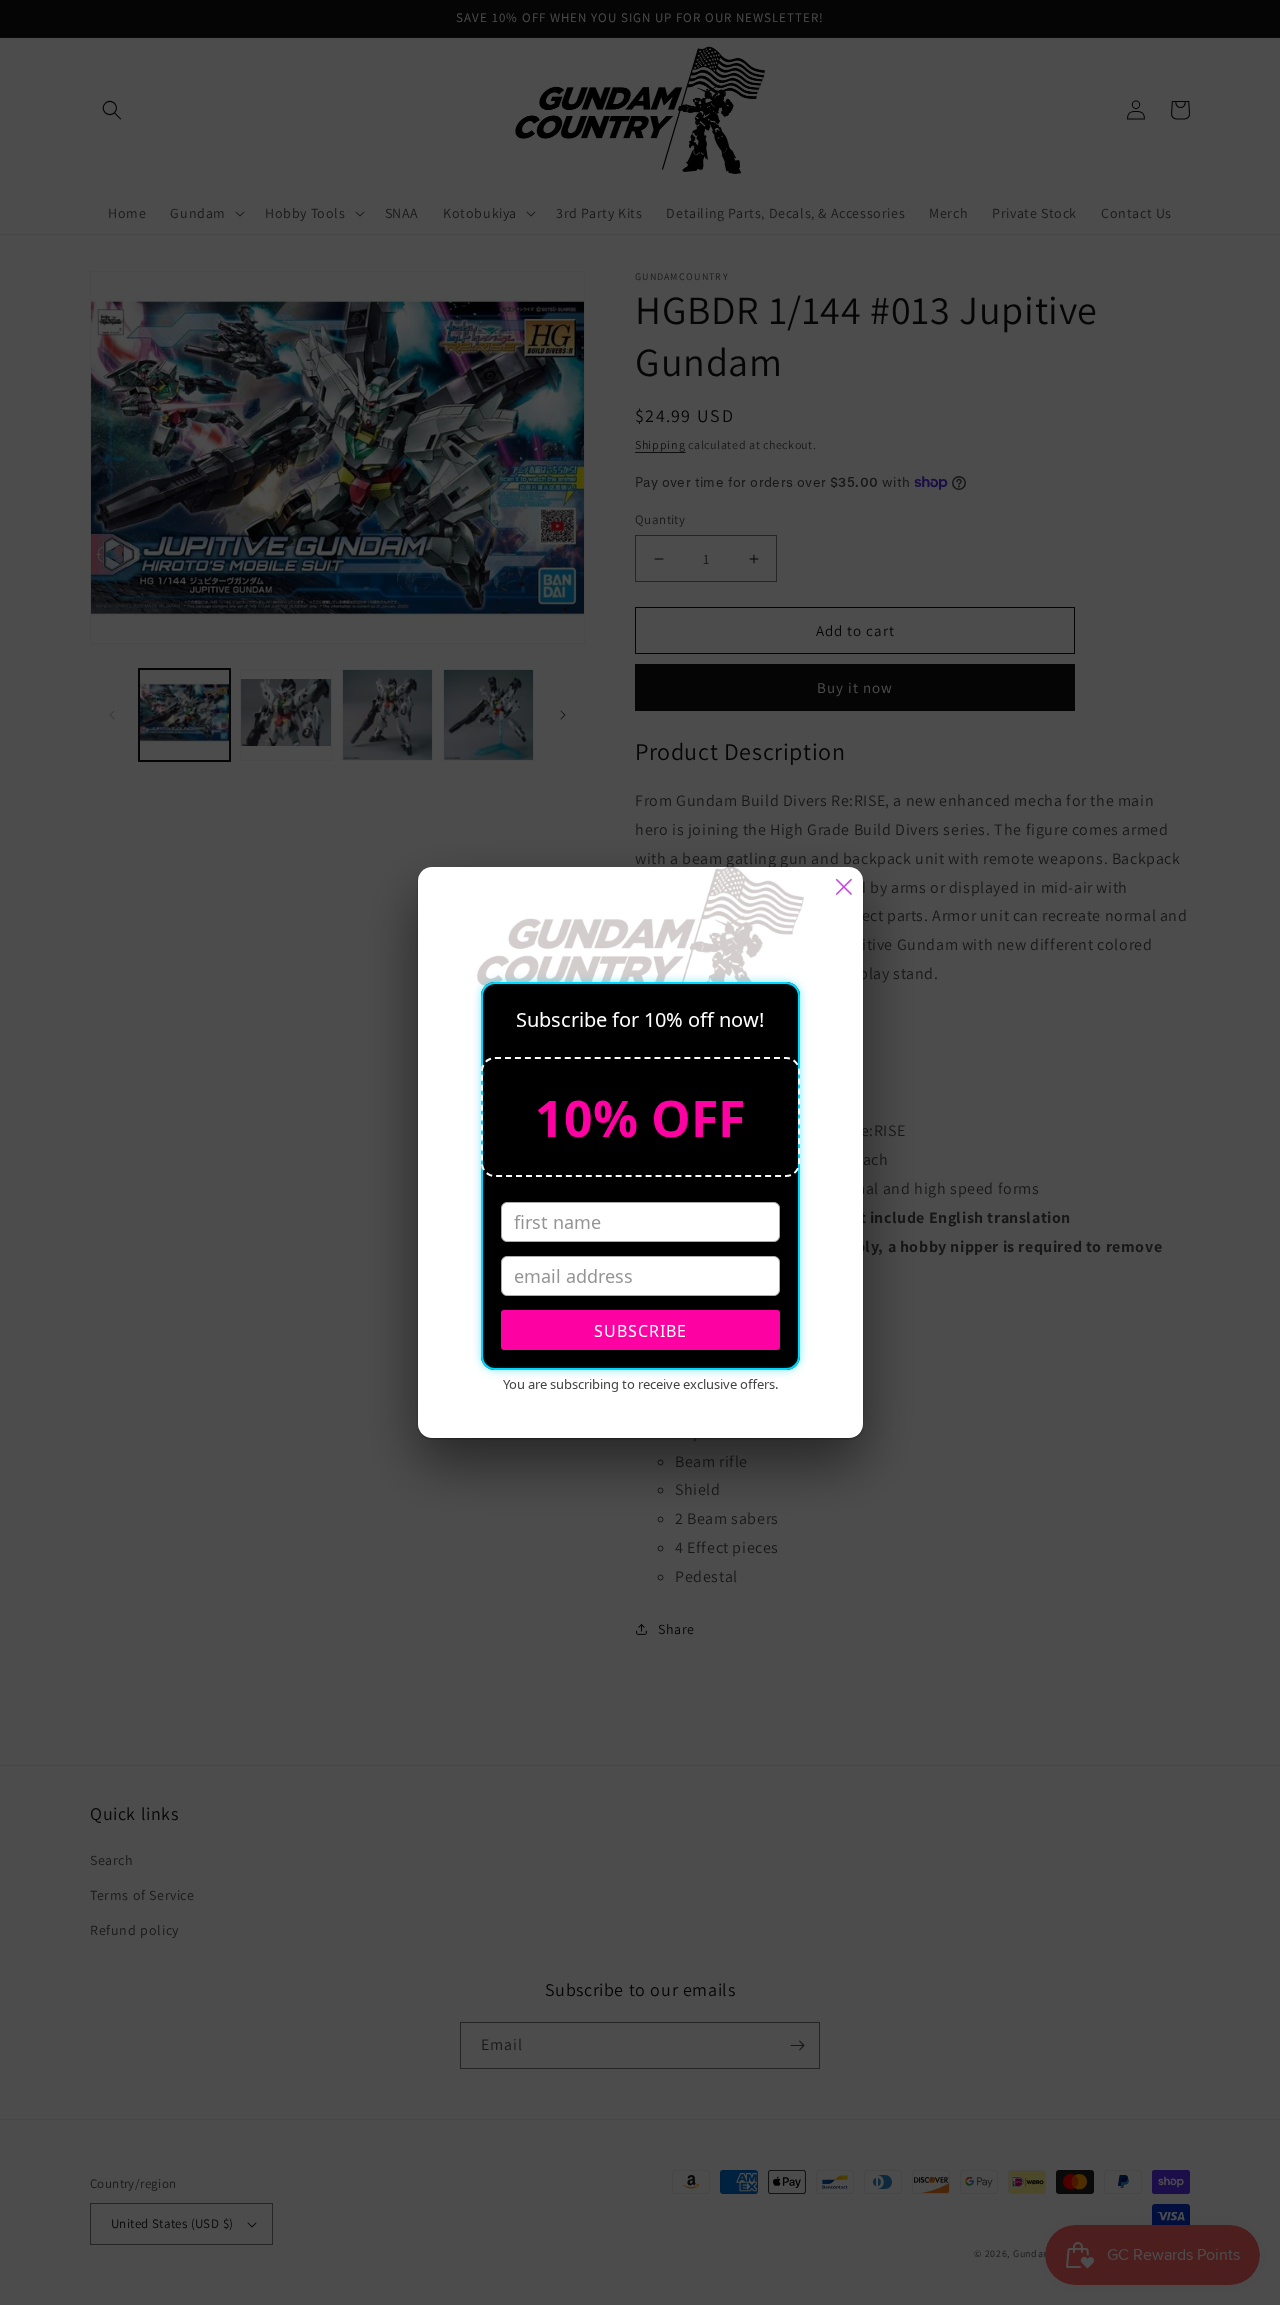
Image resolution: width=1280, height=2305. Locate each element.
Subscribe (640, 1331)
